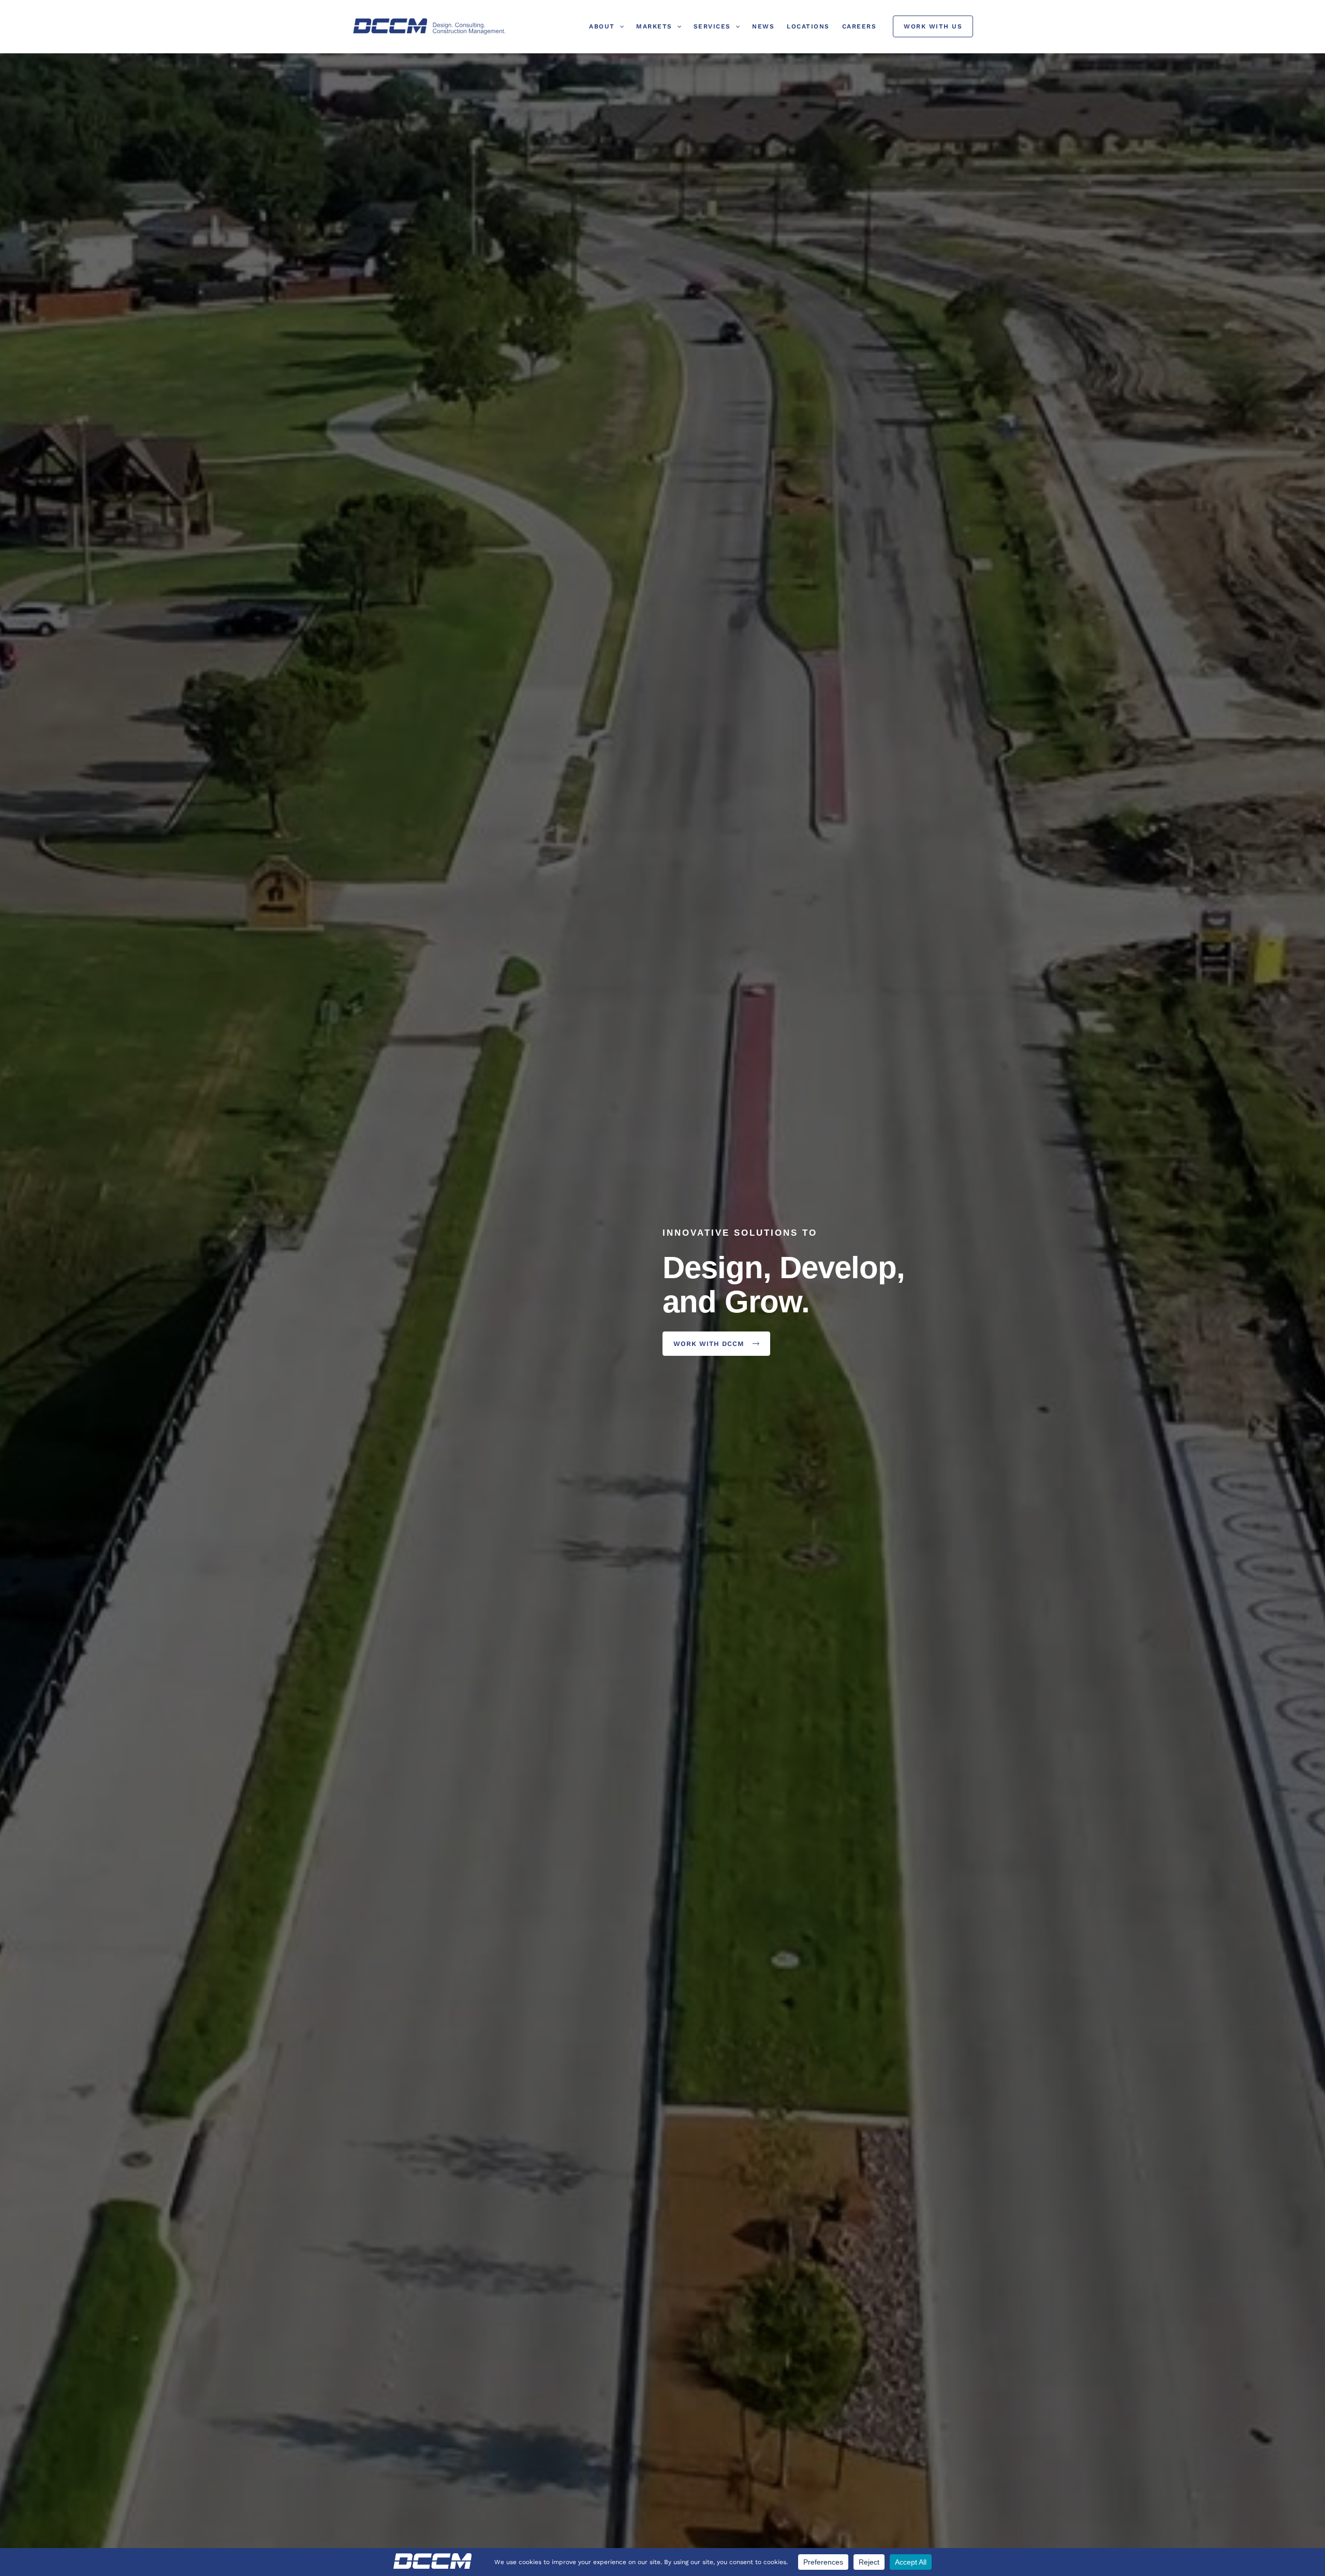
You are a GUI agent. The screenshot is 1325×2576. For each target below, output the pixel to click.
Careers (859, 26)
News (763, 26)
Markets (654, 26)
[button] (619, 26)
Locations (808, 26)
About (602, 26)
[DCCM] (430, 26)
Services (712, 26)
